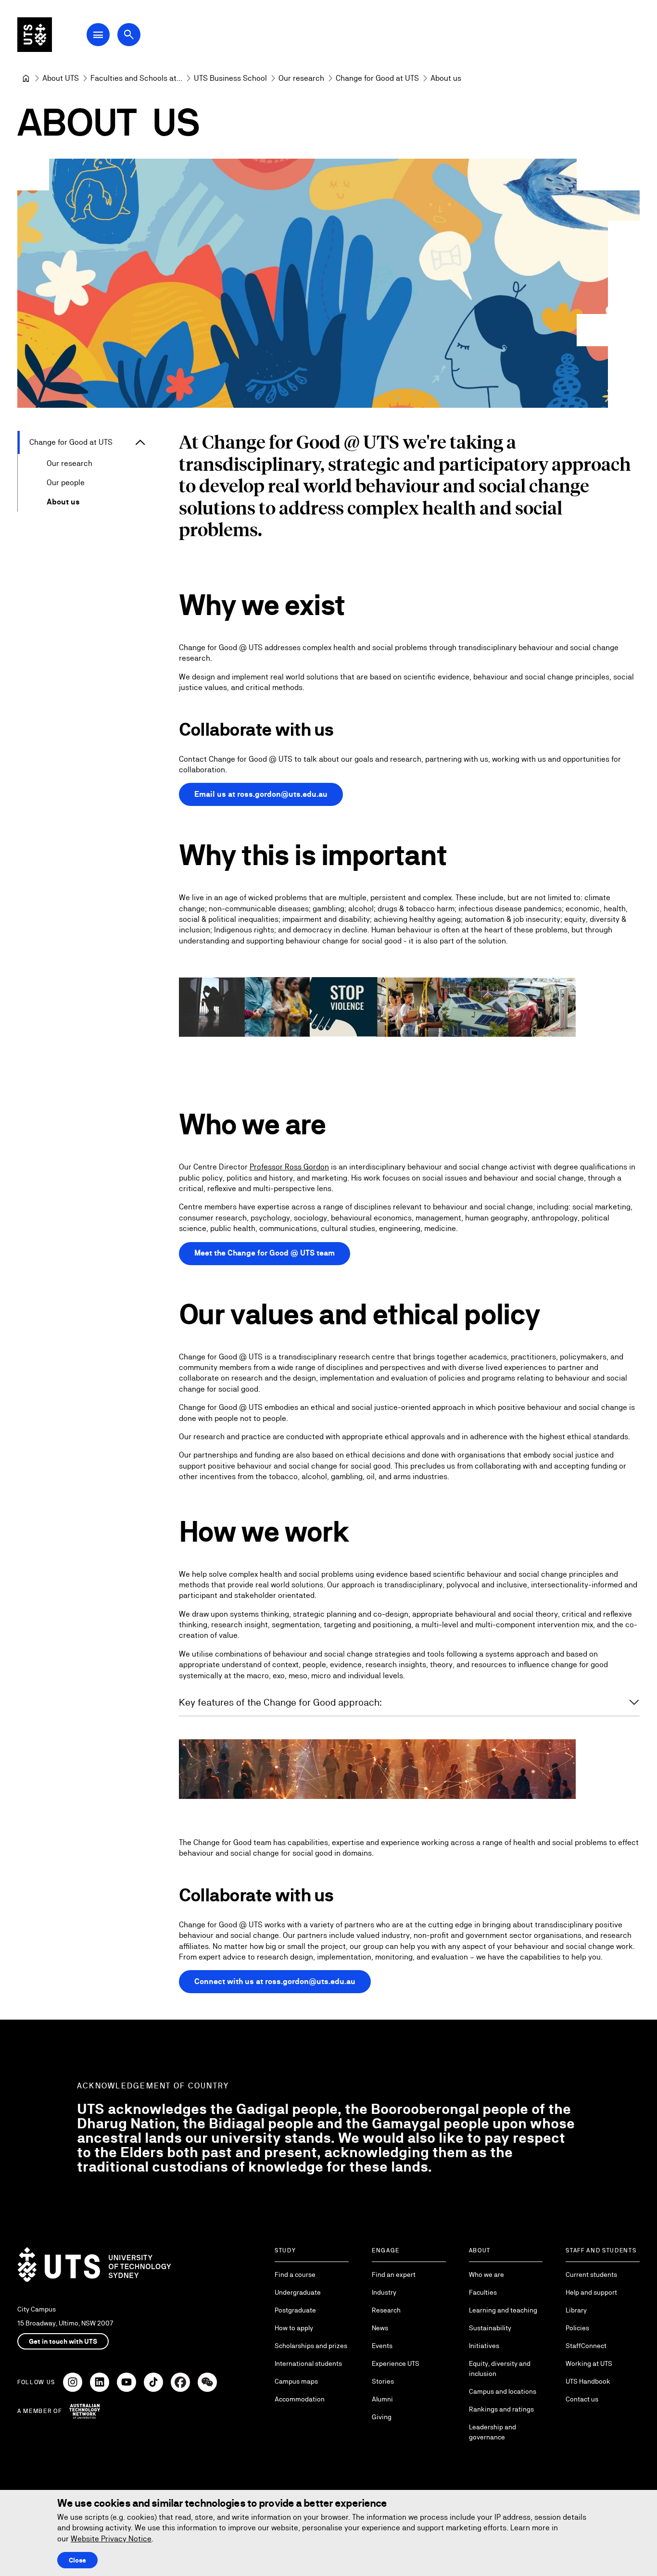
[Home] (26, 78)
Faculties (483, 2292)
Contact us (582, 2399)
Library (576, 2310)
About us (63, 502)
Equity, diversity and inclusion (500, 2369)
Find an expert (394, 2274)
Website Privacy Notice (111, 2539)
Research (386, 2310)
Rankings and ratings (501, 2409)
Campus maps (296, 2381)
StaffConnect (586, 2346)
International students (308, 2363)
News (380, 2328)
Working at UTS (589, 2363)
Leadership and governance (493, 2432)
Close (77, 2560)
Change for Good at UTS (71, 442)
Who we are (486, 2274)
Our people (66, 483)
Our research (69, 463)
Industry (384, 2292)
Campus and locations (503, 2391)
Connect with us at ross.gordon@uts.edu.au (275, 1981)
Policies (577, 2328)
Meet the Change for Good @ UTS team (265, 1253)
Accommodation (300, 2399)
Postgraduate (295, 2310)
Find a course (295, 2274)
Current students (591, 2274)
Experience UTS (396, 2363)
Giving (382, 2417)
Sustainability (490, 2328)
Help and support (591, 2292)
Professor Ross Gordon (289, 1167)
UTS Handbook (588, 2381)
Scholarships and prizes (311, 2346)
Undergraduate (298, 2292)
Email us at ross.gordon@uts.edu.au (261, 794)
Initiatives (484, 2346)
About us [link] (446, 78)
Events (382, 2346)
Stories (383, 2381)
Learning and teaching (503, 2310)
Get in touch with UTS (63, 2341)
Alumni (382, 2399)
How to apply (294, 2328)
